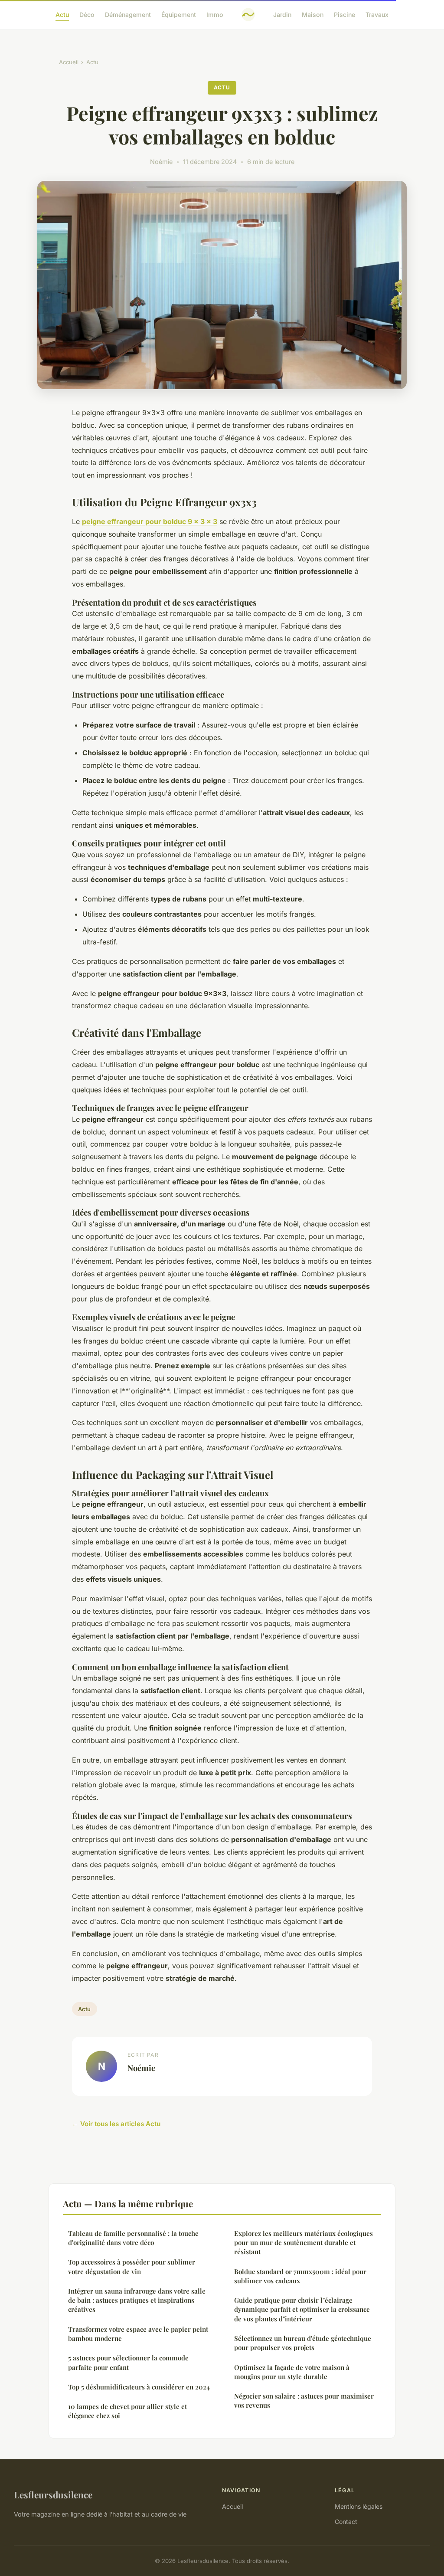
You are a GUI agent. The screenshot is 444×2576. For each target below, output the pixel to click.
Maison (313, 15)
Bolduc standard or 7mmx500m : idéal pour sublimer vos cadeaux (300, 2276)
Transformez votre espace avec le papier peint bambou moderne (138, 2334)
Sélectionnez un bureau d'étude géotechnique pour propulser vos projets (303, 2343)
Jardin (282, 15)
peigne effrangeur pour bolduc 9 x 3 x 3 (150, 521)
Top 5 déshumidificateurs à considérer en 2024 (139, 2387)
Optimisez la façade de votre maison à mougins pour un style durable (292, 2372)
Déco (87, 15)
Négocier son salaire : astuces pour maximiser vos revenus (304, 2401)
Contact (346, 2522)
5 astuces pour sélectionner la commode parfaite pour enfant (128, 2362)
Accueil (69, 62)
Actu (62, 15)
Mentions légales (359, 2506)
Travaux (377, 15)
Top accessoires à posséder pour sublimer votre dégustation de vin (132, 2266)
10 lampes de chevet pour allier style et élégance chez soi (127, 2411)
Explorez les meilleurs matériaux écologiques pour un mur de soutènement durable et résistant (304, 2243)
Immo (215, 15)
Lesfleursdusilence (53, 2494)
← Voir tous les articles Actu (116, 2124)
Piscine (344, 15)
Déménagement (128, 15)
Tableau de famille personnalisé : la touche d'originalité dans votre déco (133, 2238)
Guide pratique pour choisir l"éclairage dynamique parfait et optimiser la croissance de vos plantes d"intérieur (302, 2309)
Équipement (179, 15)
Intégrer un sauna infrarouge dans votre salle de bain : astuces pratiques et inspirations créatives (137, 2300)
